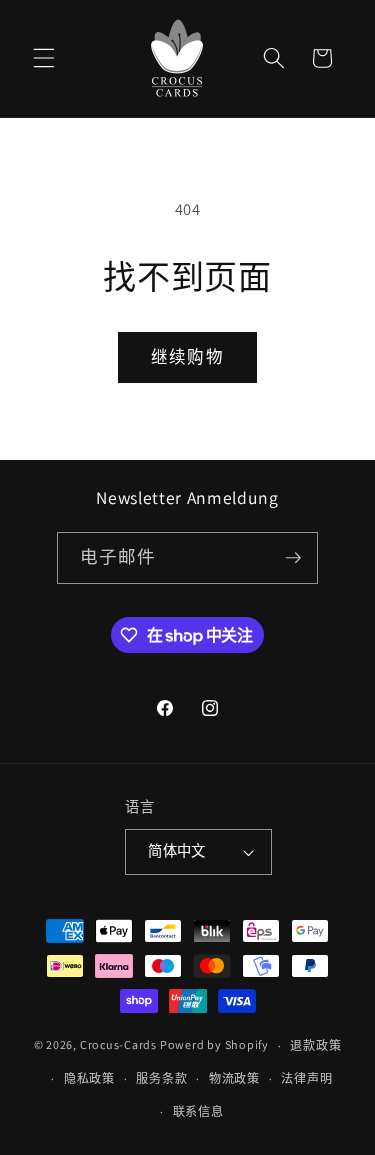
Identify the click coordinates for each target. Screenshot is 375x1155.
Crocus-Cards (118, 1045)
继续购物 (187, 357)
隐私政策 (89, 1078)
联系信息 (198, 1111)
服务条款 (161, 1078)
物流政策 (234, 1078)
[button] (44, 58)
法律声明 (306, 1078)
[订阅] (293, 558)
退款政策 (315, 1045)
